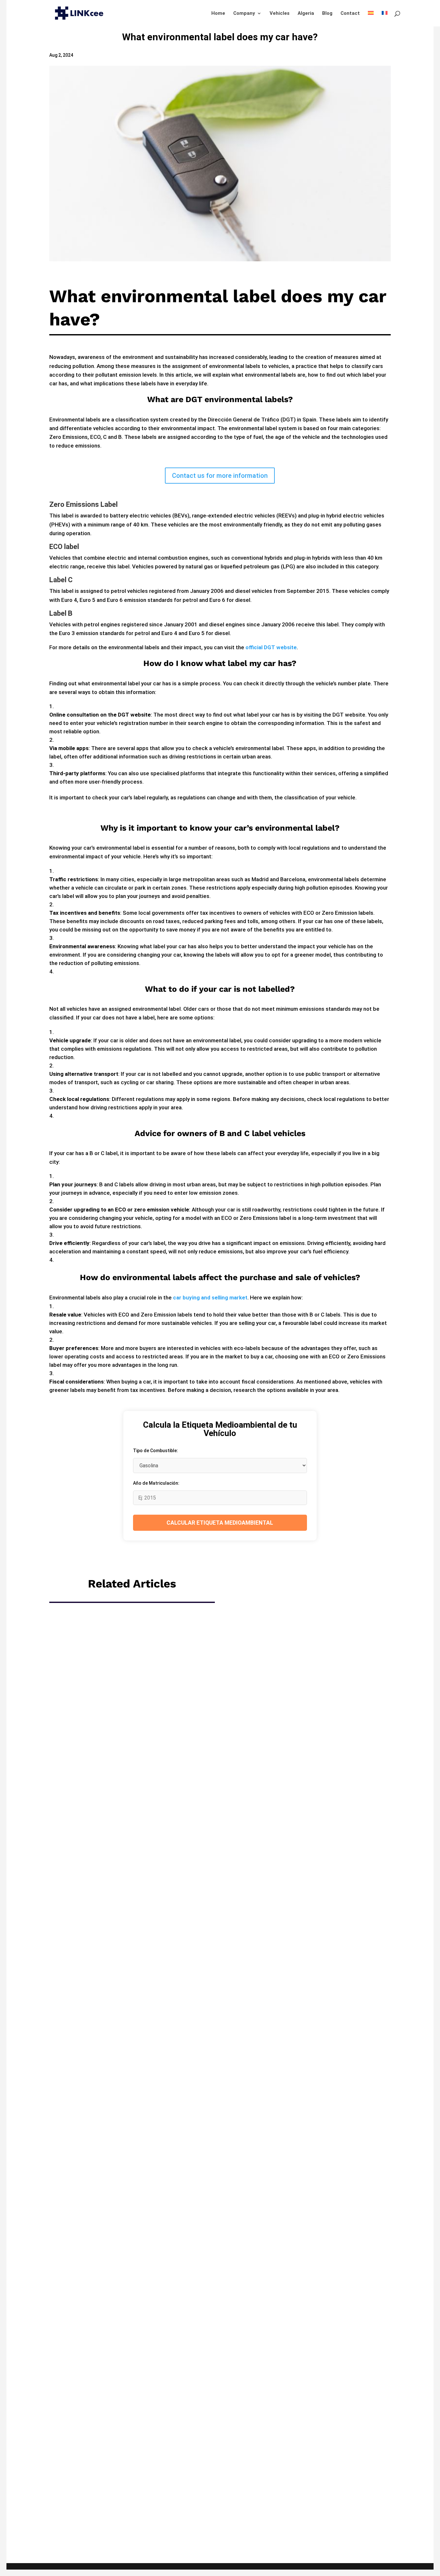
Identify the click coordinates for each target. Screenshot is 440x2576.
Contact (350, 14)
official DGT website (271, 647)
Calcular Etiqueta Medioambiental (220, 1523)
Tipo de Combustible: (156, 1451)
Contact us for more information (220, 476)
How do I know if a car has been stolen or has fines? (220, 2441)
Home (218, 14)
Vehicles (280, 14)
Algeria (306, 14)
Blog (327, 14)
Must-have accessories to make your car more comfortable (220, 1848)
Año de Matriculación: (156, 1483)
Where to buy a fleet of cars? (220, 2144)
